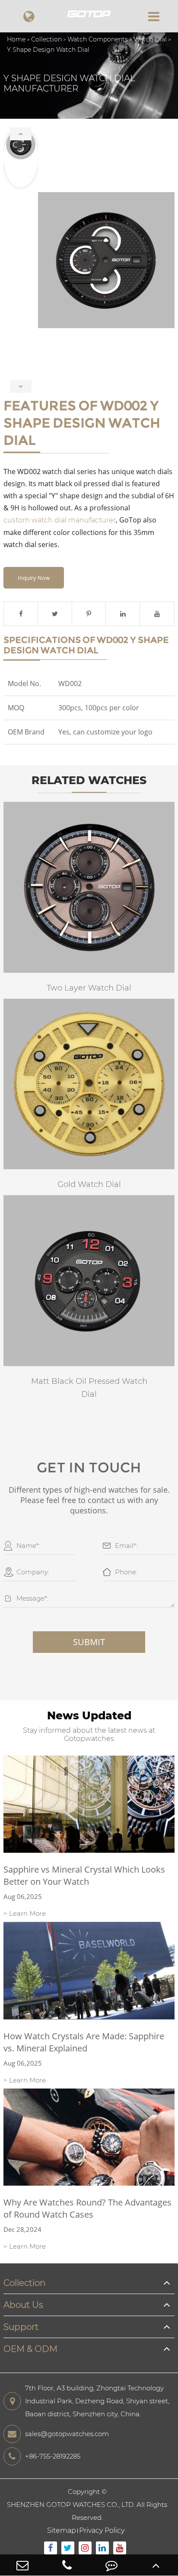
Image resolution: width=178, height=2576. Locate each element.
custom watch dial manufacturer (60, 520)
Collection (46, 39)
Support (21, 2327)
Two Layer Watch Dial (89, 988)
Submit (89, 1642)
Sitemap (62, 2530)
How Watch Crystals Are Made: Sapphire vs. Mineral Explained (84, 2042)
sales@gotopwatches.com (67, 2434)
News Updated (89, 1715)
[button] (21, 134)
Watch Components (98, 39)
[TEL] (67, 2565)
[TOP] (156, 2565)
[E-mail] (22, 2565)
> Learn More (25, 1913)
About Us (23, 2305)
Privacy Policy (102, 2530)
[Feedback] (111, 2565)
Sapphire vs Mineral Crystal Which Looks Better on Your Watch (84, 1875)
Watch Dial (150, 39)
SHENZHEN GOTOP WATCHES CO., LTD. (71, 2505)
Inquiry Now (34, 578)
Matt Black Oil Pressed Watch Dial (89, 1388)
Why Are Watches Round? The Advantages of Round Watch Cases (87, 2208)
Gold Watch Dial (89, 1184)
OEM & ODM (30, 2349)
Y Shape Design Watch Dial (48, 50)
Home (16, 39)
